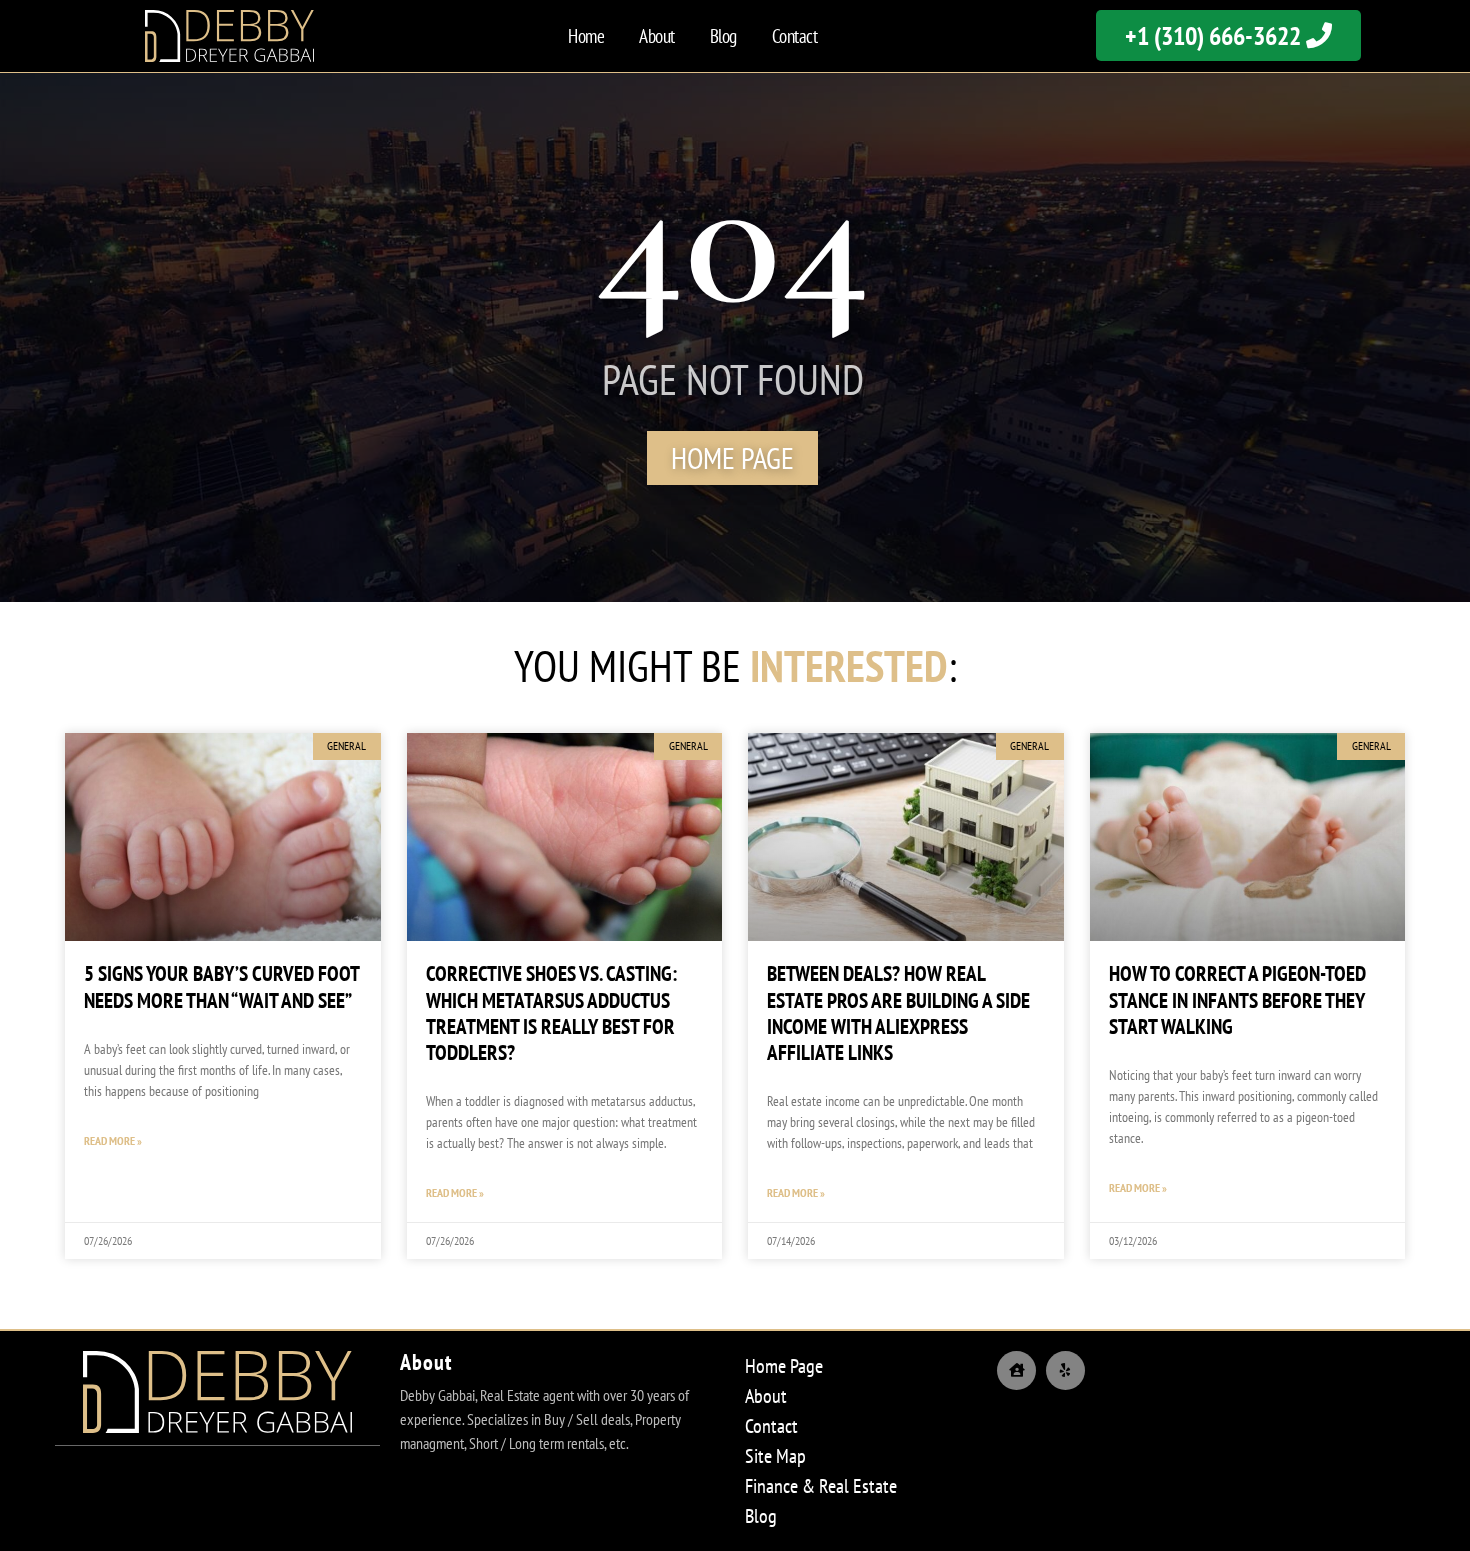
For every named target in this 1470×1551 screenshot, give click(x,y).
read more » (113, 1140)
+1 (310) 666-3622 (1215, 35)
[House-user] (1016, 1370)
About (657, 36)
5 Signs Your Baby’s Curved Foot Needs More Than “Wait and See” (221, 986)
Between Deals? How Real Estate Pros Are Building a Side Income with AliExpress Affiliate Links (898, 1013)
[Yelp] (1065, 1370)
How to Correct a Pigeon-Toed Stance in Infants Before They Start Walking (1237, 999)
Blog (723, 36)
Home (586, 36)
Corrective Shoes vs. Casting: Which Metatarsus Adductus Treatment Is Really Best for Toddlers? (551, 1013)
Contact (795, 36)
